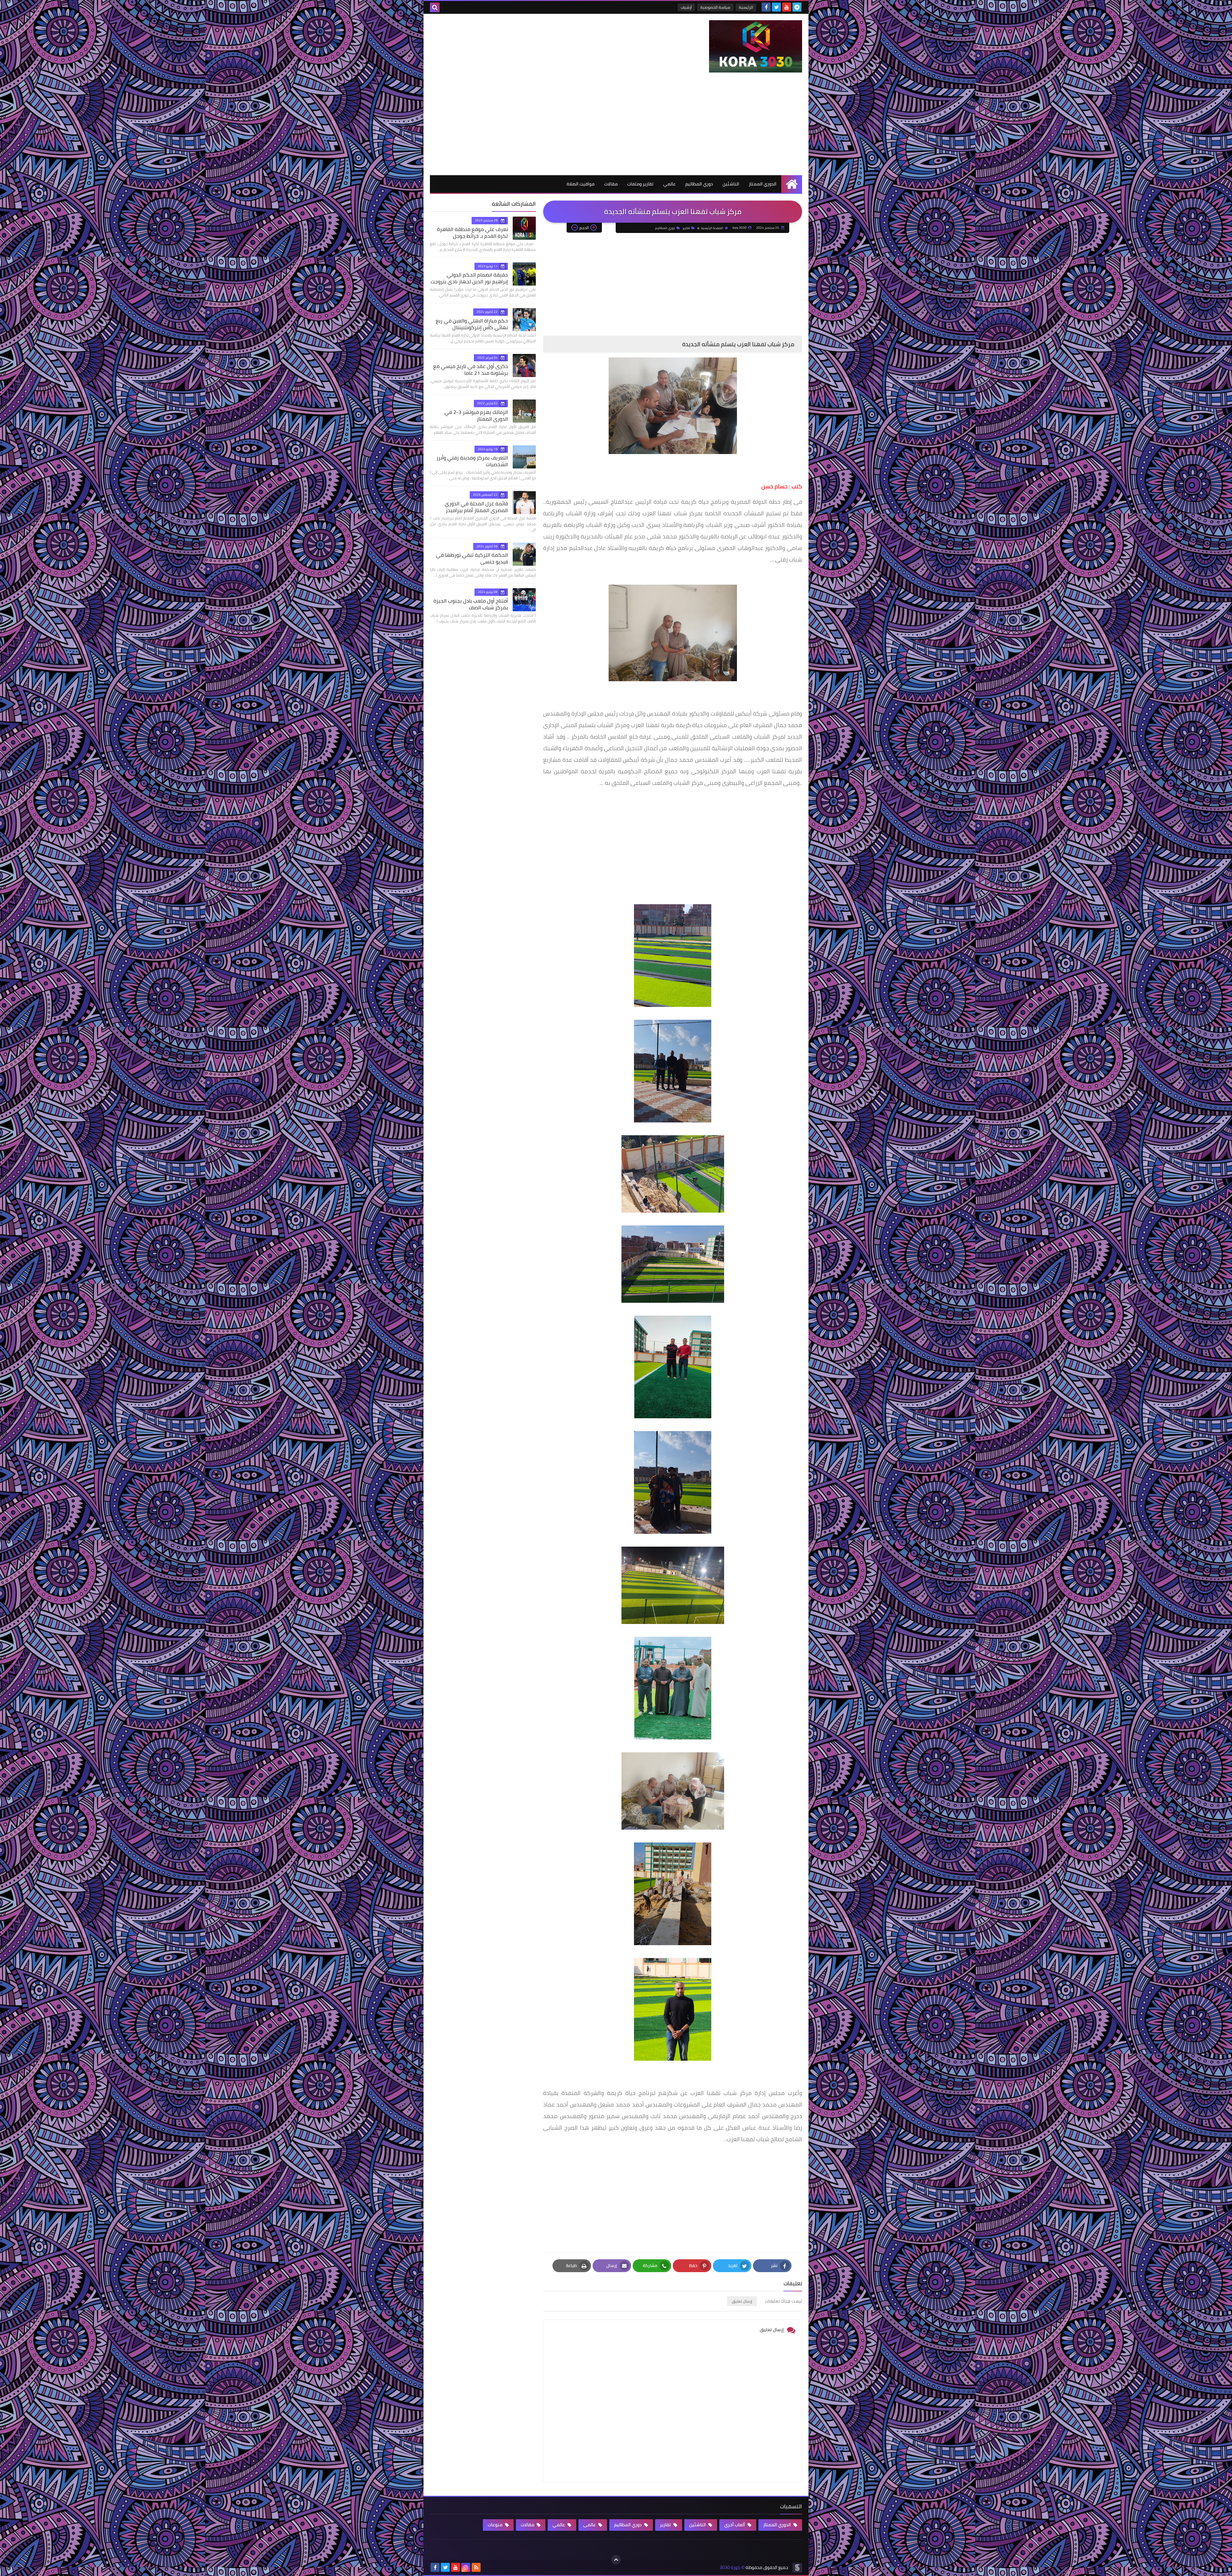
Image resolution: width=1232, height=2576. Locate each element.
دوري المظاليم (699, 184)
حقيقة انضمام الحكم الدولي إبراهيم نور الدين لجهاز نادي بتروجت (469, 278)
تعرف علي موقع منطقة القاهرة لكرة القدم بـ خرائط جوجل (472, 232)
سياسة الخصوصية (715, 7)
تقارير (686, 228)
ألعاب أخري (735, 2525)
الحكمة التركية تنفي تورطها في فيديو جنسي (472, 558)
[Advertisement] (616, 127)
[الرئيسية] (792, 184)
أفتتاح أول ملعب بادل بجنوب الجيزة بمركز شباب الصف (471, 604)
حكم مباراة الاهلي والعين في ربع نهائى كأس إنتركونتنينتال (472, 324)
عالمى (590, 2525)
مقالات (611, 184)
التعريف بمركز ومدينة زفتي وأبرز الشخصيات (472, 461)
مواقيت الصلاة (581, 184)
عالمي (669, 184)
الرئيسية (746, 7)
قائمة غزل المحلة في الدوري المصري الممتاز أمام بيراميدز (476, 507)
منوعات (496, 2525)
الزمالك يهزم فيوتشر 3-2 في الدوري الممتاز (476, 415)
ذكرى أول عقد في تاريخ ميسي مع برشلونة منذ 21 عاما (471, 369)
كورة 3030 (730, 2567)
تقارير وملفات (640, 184)
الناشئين (731, 184)
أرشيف (686, 7)
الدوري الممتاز (763, 184)
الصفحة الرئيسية (712, 228)
